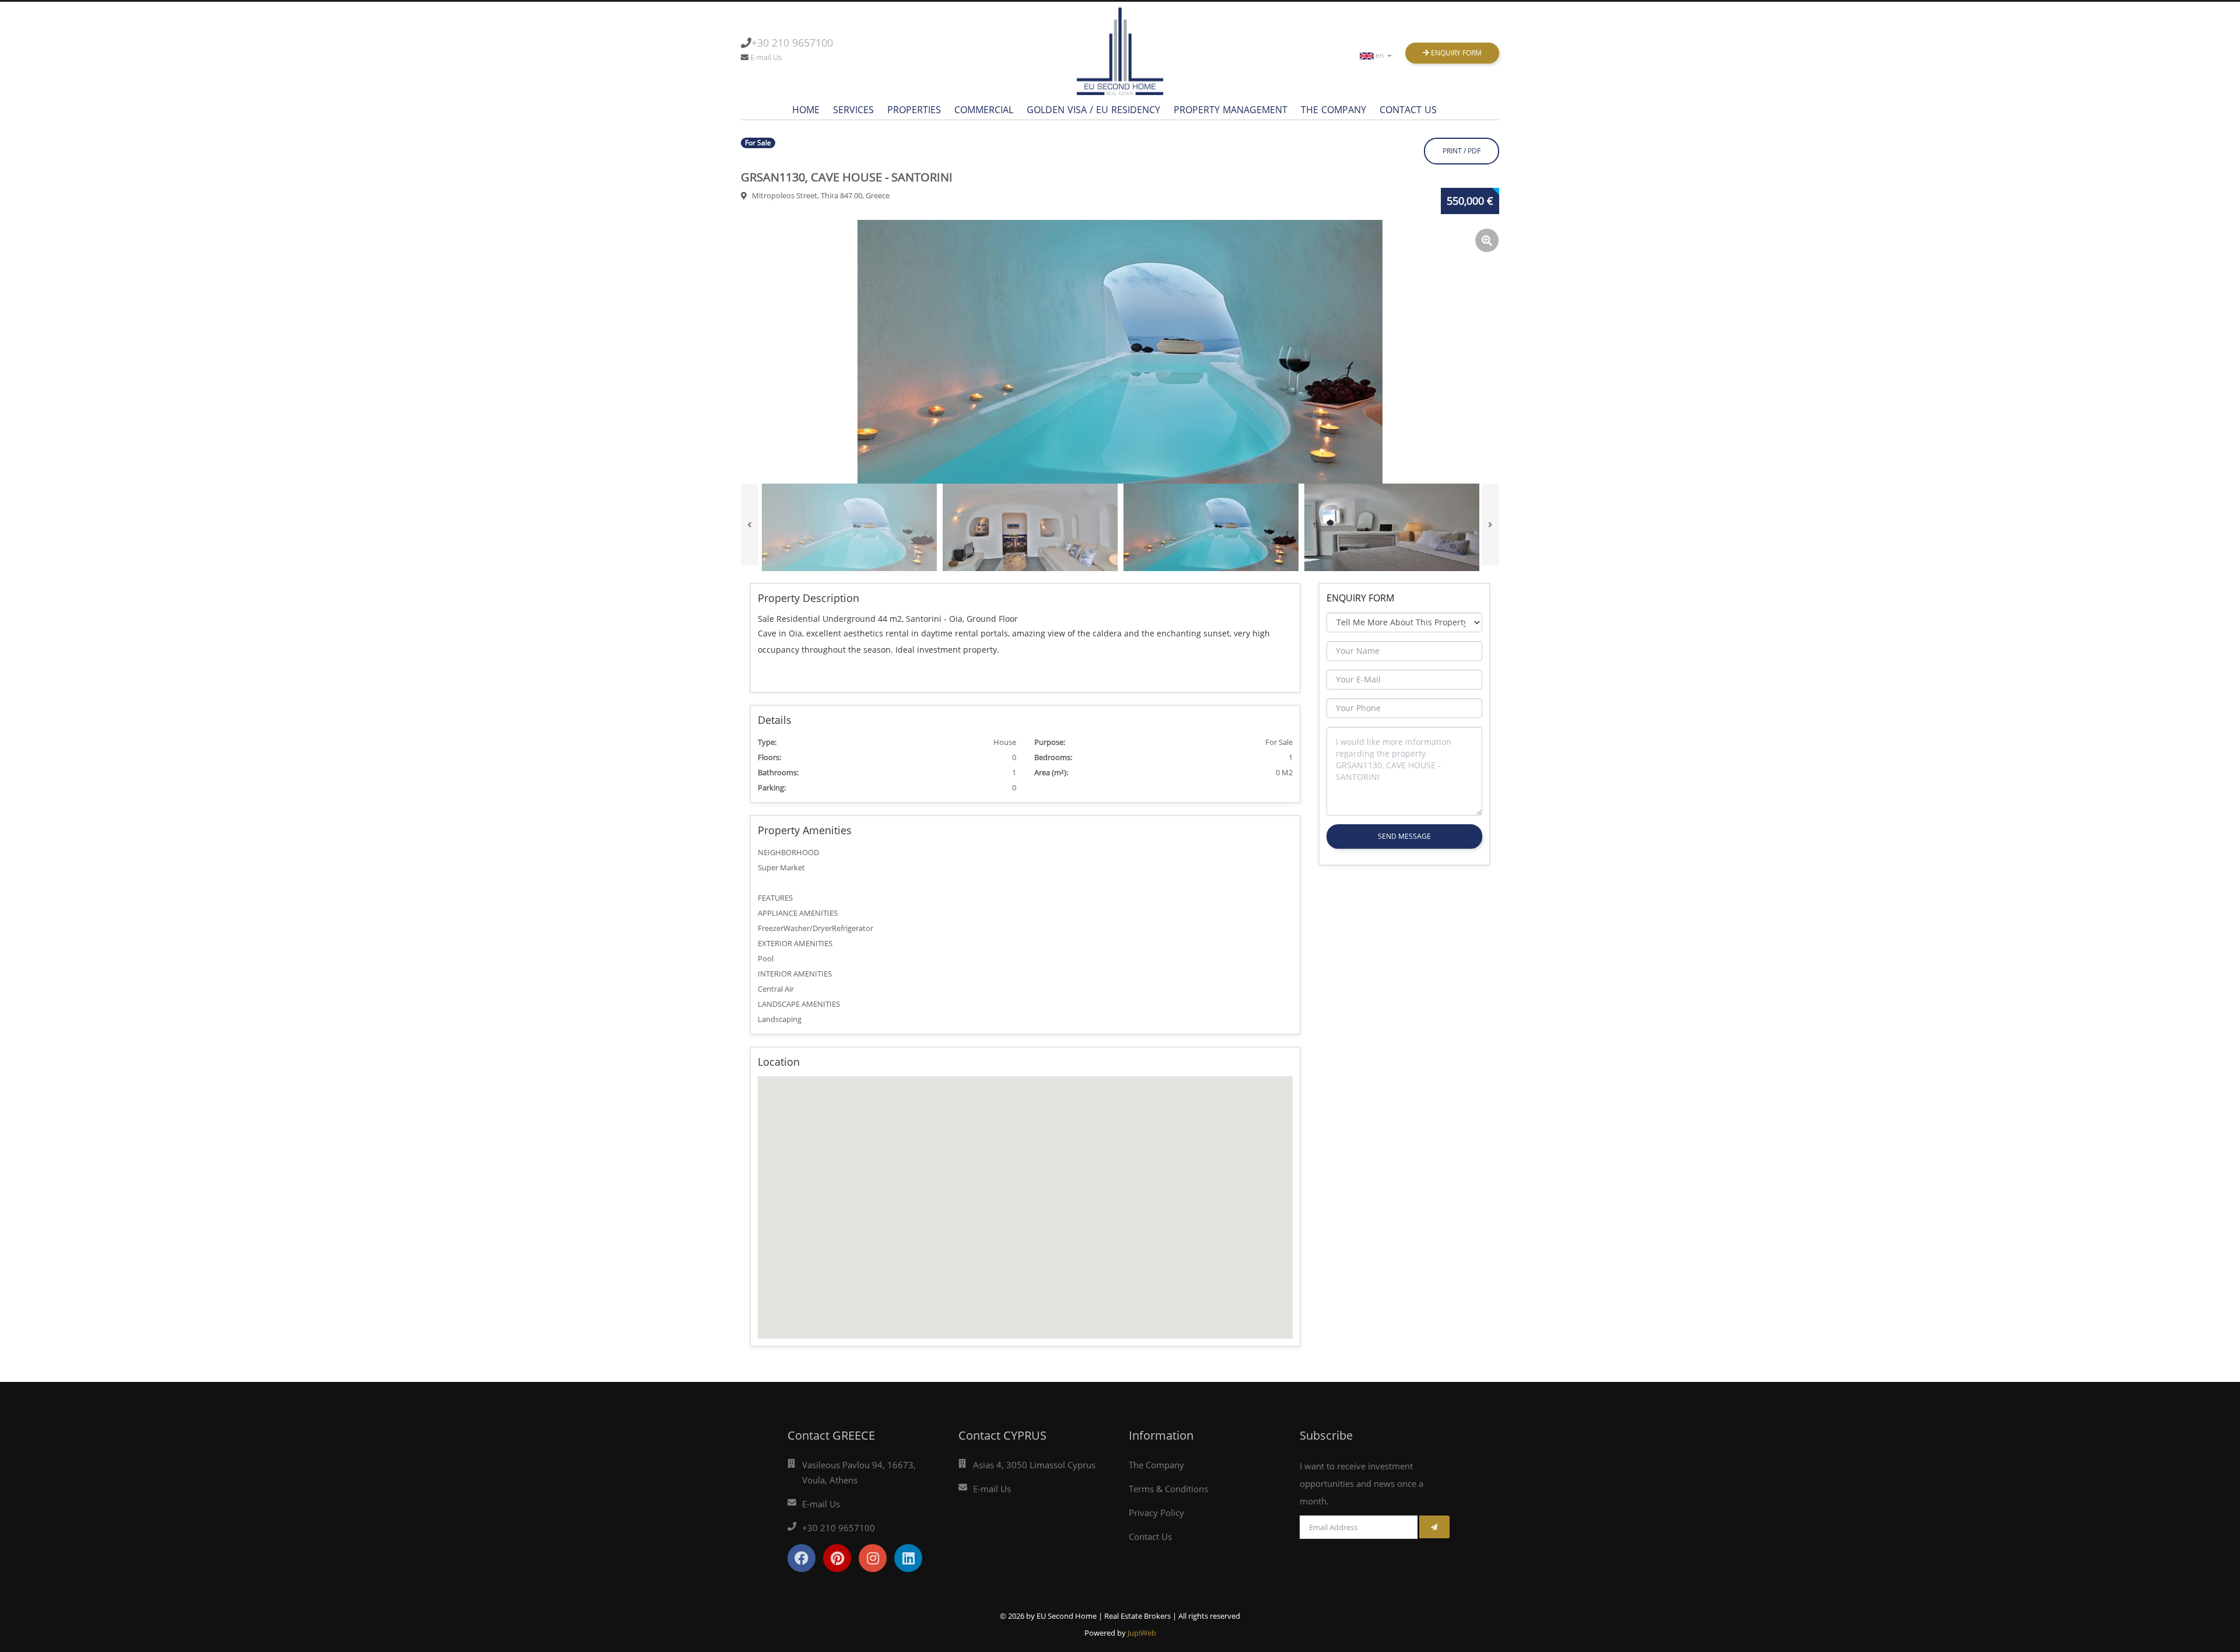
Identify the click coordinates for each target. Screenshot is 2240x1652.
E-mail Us (766, 57)
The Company (1333, 110)
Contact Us (1408, 110)
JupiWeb (1142, 1633)
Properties (914, 110)
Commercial (984, 110)
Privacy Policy (1156, 1513)
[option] (1120, 352)
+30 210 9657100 (792, 43)
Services (853, 110)
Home (806, 110)
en (1380, 55)
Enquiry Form (1455, 53)
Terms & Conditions (1168, 1489)
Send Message (1404, 836)
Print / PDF (1462, 151)
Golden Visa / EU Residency (1093, 110)
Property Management (1231, 110)
